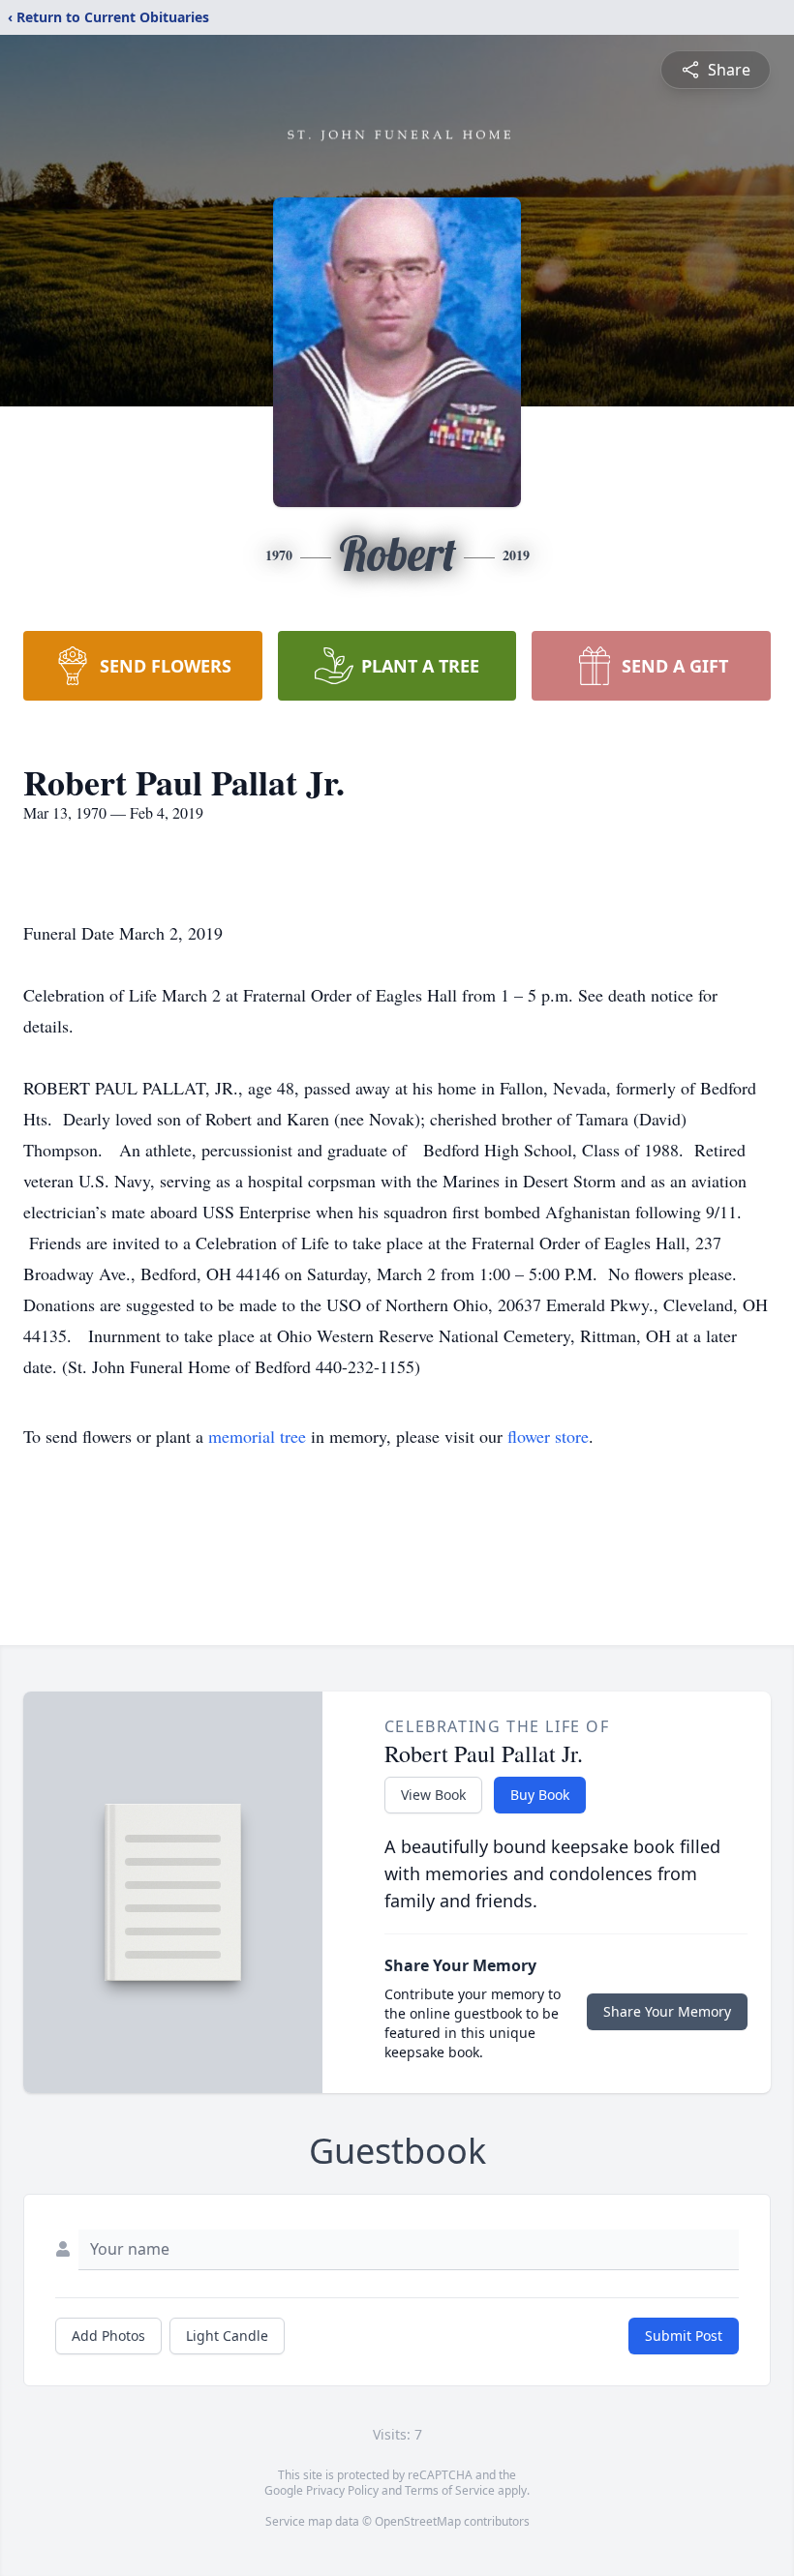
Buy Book (540, 1795)
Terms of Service (450, 2490)
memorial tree (257, 1436)
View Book (433, 1795)
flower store (548, 1436)
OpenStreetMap (418, 2521)
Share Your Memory (667, 2011)
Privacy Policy (342, 2490)
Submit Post (684, 2336)
